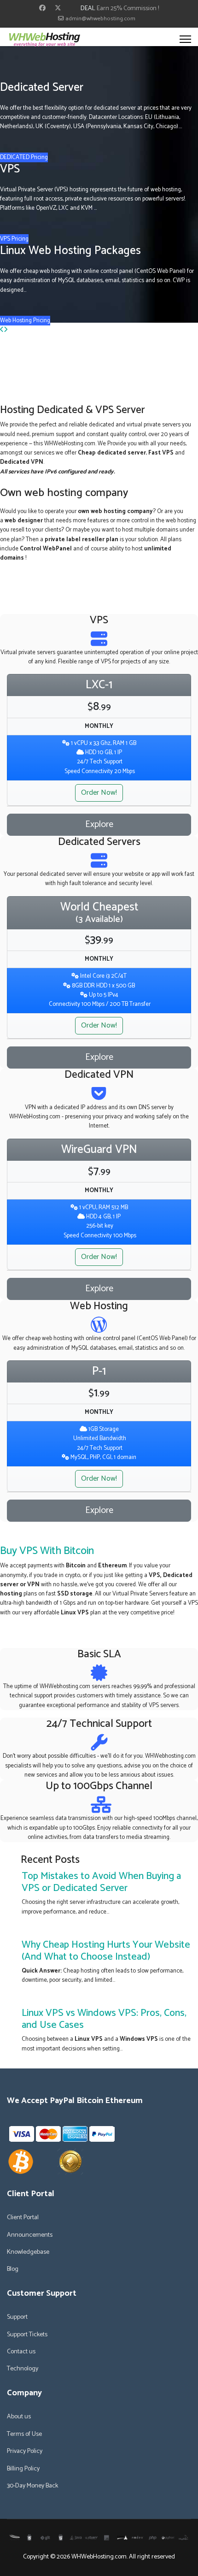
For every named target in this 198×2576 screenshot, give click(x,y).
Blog (13, 2269)
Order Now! (99, 793)
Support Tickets (27, 2335)
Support (17, 2317)
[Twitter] (58, 9)
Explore (99, 824)
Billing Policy (23, 2469)
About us (19, 2417)
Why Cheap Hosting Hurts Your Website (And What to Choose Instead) (106, 1951)
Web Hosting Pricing (25, 321)
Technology (23, 2369)
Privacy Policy (25, 2452)
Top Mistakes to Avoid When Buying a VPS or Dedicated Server (101, 1882)
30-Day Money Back (32, 2486)
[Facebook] (42, 9)
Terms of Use (24, 2434)
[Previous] (2, 330)
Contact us (21, 2352)
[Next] (6, 330)
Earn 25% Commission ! (128, 9)
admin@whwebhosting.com (100, 19)
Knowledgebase (28, 2252)
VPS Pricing (14, 239)
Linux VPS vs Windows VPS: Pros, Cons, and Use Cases (104, 2019)
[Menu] (185, 39)
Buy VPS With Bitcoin (47, 1551)
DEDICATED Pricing (24, 157)
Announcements (30, 2235)
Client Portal (23, 2218)
